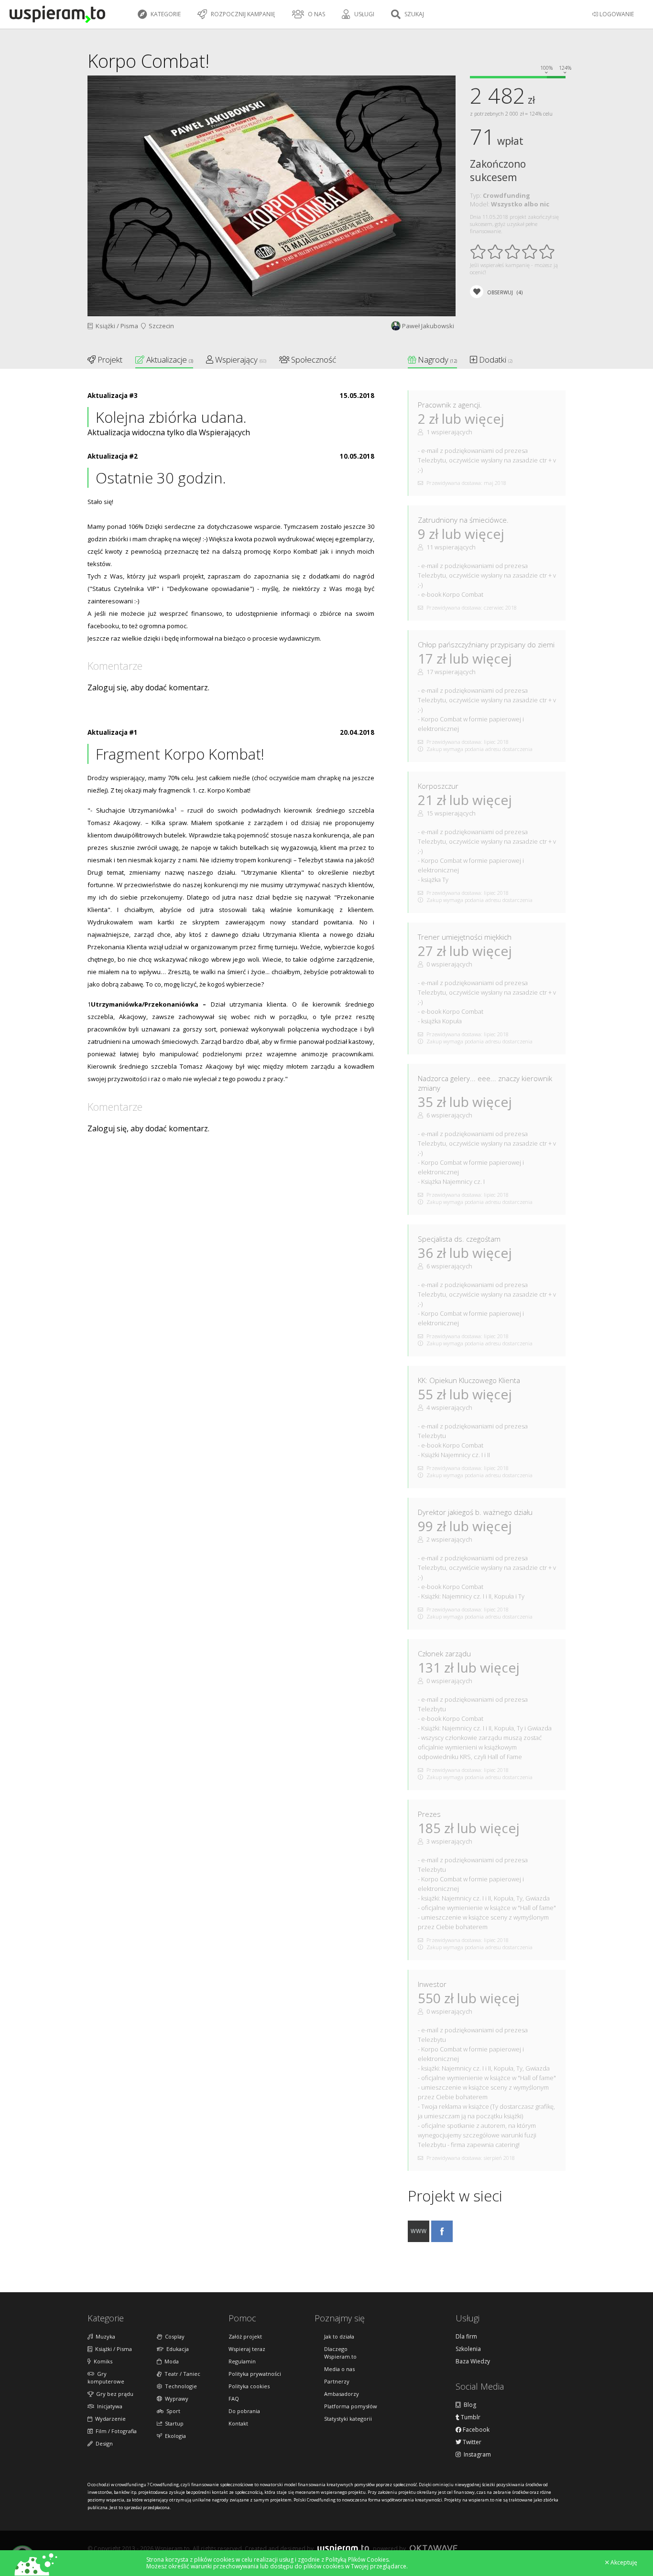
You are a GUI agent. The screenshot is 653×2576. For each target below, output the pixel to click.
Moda (170, 2361)
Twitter (471, 2442)
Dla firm (466, 2337)
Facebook (475, 2430)
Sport (172, 2411)
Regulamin (242, 2361)
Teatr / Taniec (181, 2374)
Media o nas (339, 2369)
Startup (173, 2423)
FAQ (234, 2399)
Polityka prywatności (255, 2374)
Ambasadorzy (342, 2394)
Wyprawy (175, 2399)
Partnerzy (337, 2381)
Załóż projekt (245, 2336)
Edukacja (176, 2349)
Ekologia (174, 2436)
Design (103, 2443)
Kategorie (165, 14)
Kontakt (238, 2423)
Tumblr (470, 2417)
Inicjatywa (108, 2406)
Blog (468, 2405)
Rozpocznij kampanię (242, 14)
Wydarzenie (109, 2419)
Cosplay (173, 2336)
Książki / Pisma (115, 326)
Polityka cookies (249, 2386)
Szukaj (414, 14)
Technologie (180, 2386)
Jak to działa (339, 2336)
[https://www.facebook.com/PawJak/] (442, 2239)
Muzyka (104, 2336)
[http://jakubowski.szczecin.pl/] (419, 2239)
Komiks (102, 2361)
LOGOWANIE (616, 14)
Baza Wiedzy (473, 2361)
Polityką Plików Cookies (357, 2560)
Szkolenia (468, 2349)
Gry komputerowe (106, 2377)
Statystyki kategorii (348, 2419)
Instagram (476, 2455)
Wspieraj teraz (247, 2349)
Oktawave (434, 2548)
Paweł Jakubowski (428, 326)
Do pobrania (244, 2411)
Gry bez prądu (113, 2394)
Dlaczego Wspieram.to (340, 2353)
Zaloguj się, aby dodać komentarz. (148, 687)
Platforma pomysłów (351, 2406)
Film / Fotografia (115, 2431)
